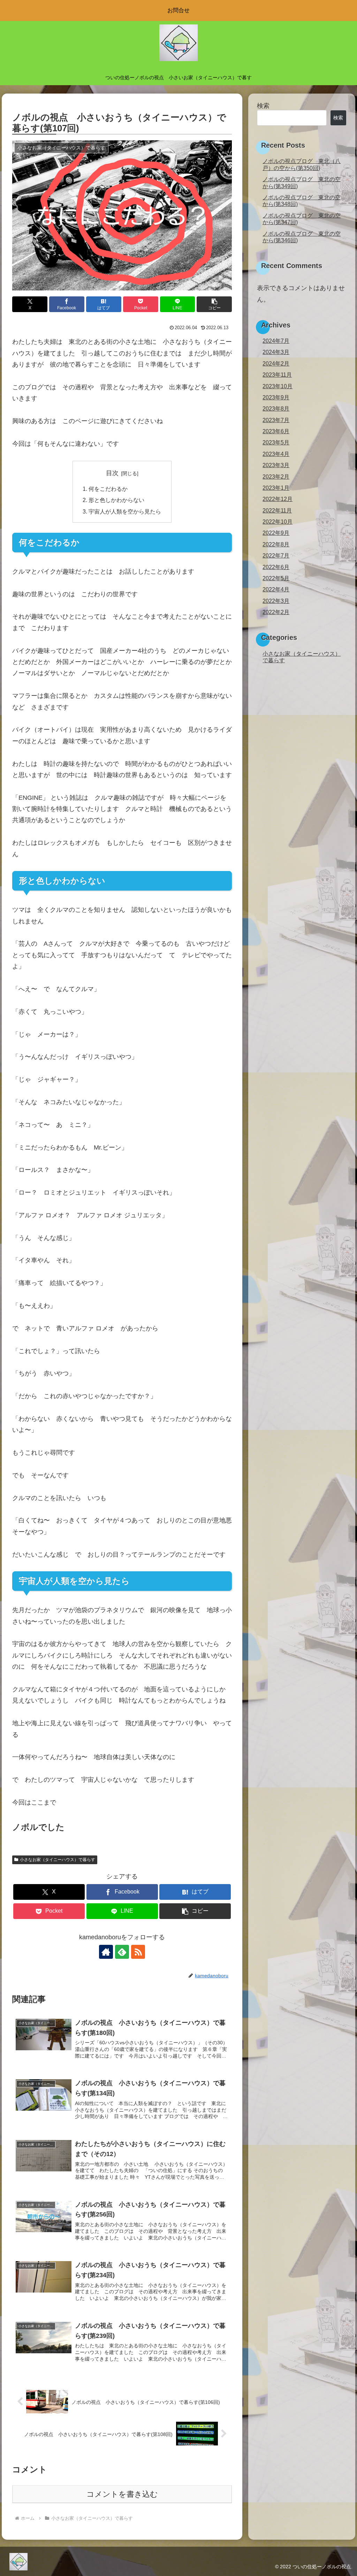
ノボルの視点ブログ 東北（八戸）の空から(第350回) (302, 164)
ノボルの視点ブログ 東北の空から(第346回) (302, 237)
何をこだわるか (108, 489)
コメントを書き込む (122, 2494)
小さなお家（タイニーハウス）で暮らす (58, 1860)
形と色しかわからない (116, 500)
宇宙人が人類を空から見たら (125, 511)
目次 (112, 473)
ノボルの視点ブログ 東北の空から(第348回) (302, 201)
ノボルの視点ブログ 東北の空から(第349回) (302, 182)
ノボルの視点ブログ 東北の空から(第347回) (302, 219)
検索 (263, 106)
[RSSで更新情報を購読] (138, 1952)
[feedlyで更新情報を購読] (122, 1952)
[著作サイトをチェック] (106, 1952)
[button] (214, 304)
